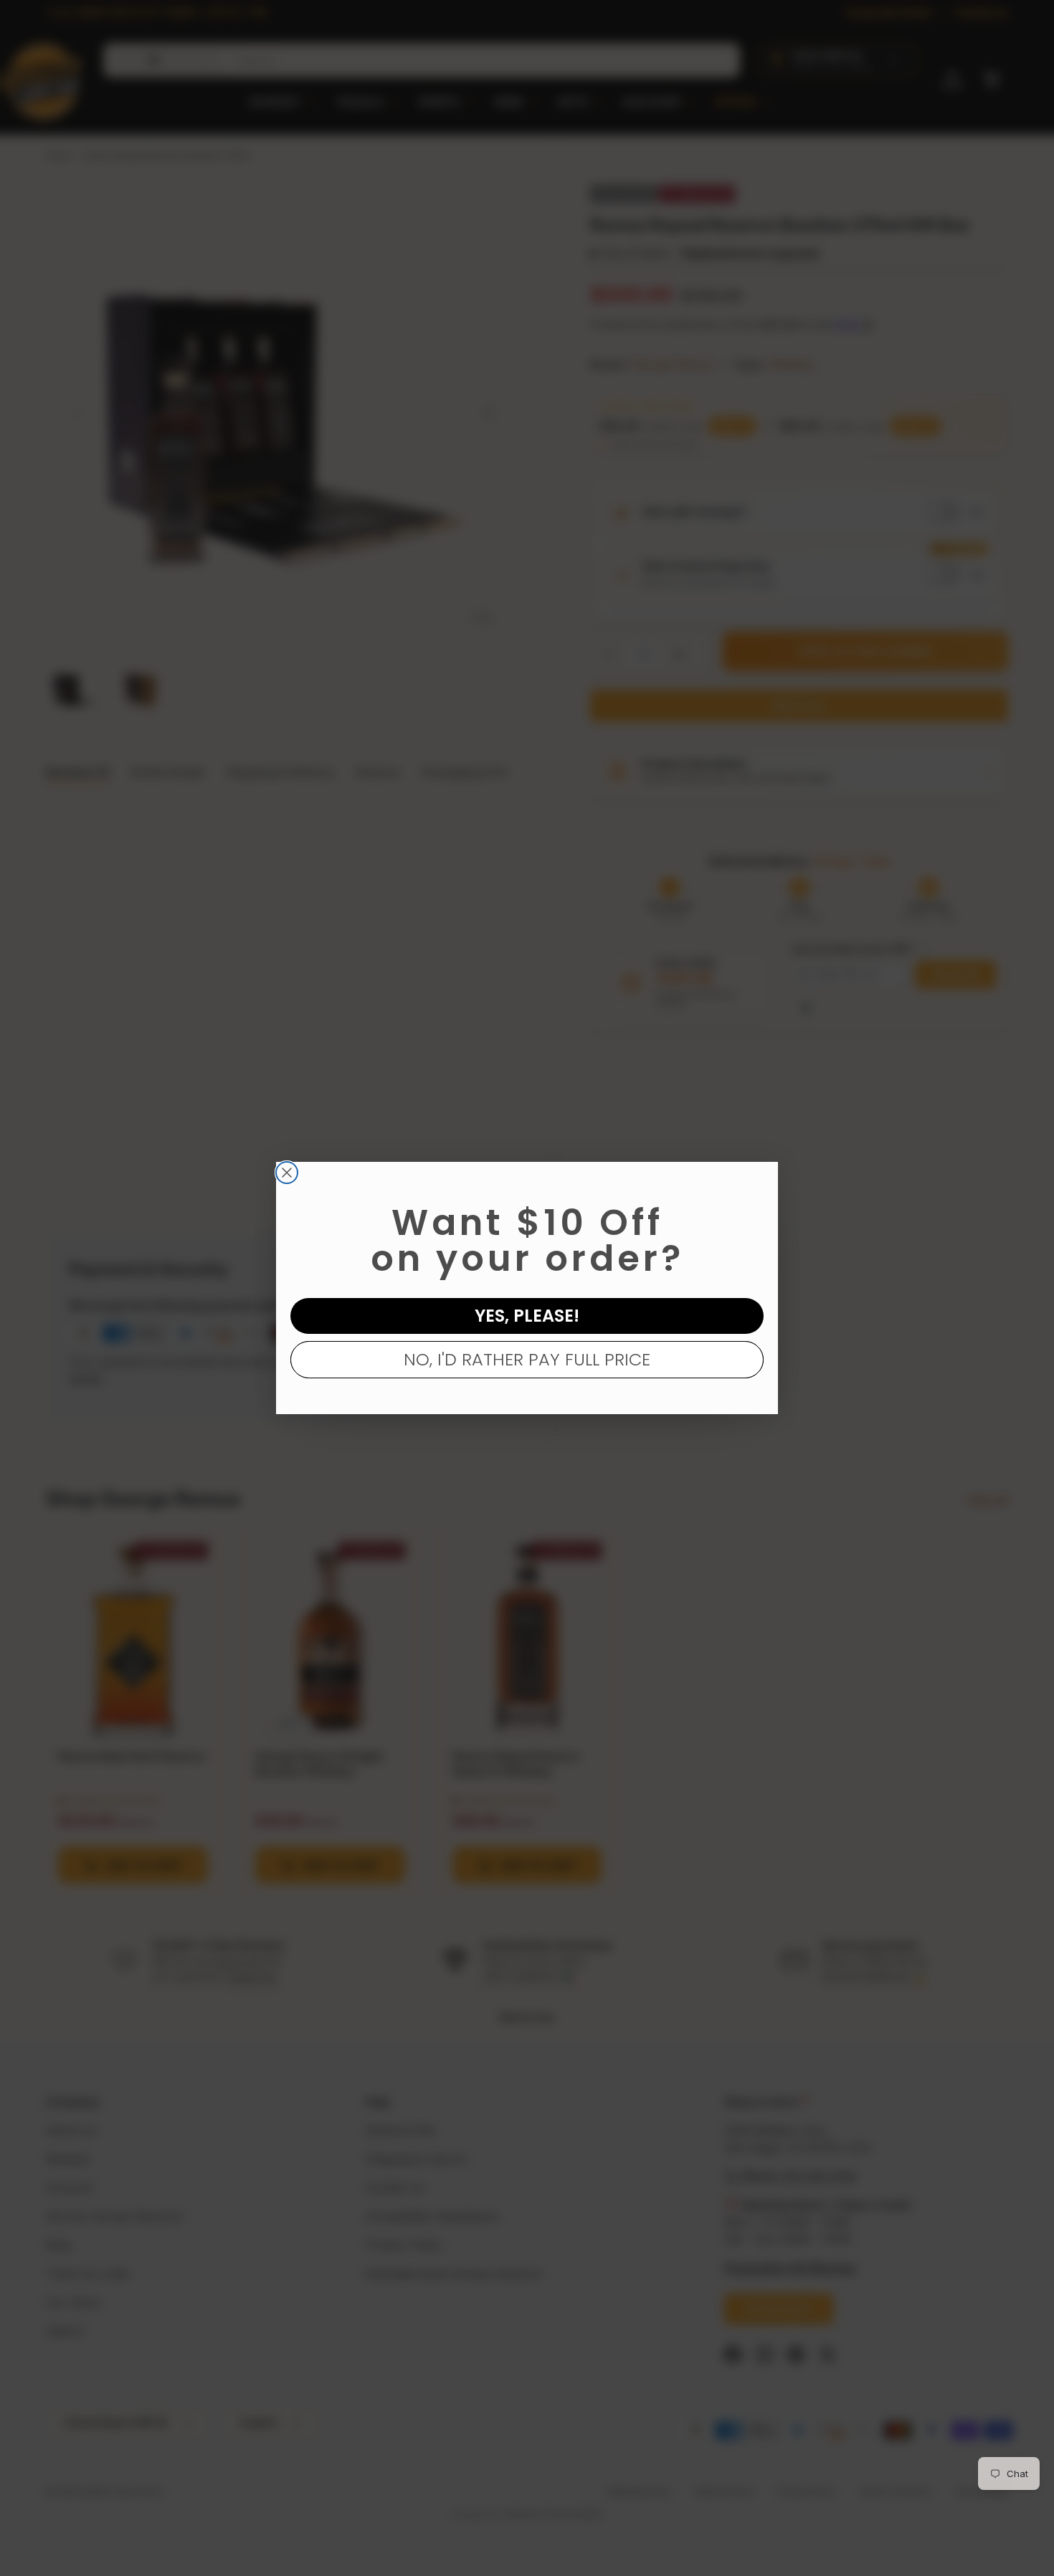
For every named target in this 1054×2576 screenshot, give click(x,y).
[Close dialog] (287, 1173)
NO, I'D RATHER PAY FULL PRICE (527, 1359)
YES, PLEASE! (527, 1316)
